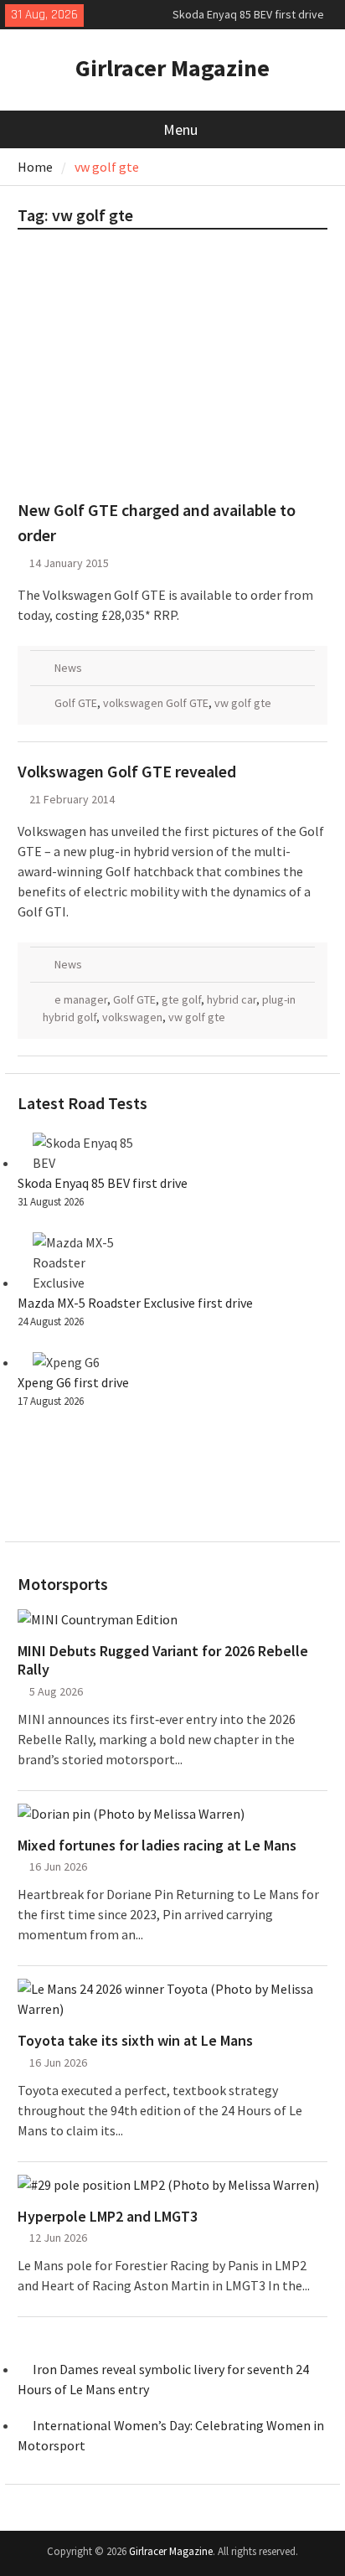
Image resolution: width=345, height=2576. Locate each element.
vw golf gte (243, 703)
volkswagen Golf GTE (156, 703)
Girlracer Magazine (172, 68)
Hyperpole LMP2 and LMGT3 (108, 2217)
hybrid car (232, 999)
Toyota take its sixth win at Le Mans (135, 2041)
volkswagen (132, 1017)
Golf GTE (76, 703)
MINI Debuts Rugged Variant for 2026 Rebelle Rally (163, 1660)
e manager (81, 999)
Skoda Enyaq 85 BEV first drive (248, 14)
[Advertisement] (172, 372)
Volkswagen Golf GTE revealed (127, 771)
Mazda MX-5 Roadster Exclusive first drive (135, 1303)
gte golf (181, 999)
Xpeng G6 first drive (73, 1382)
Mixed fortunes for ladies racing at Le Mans (157, 1846)
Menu (180, 129)
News (68, 668)
